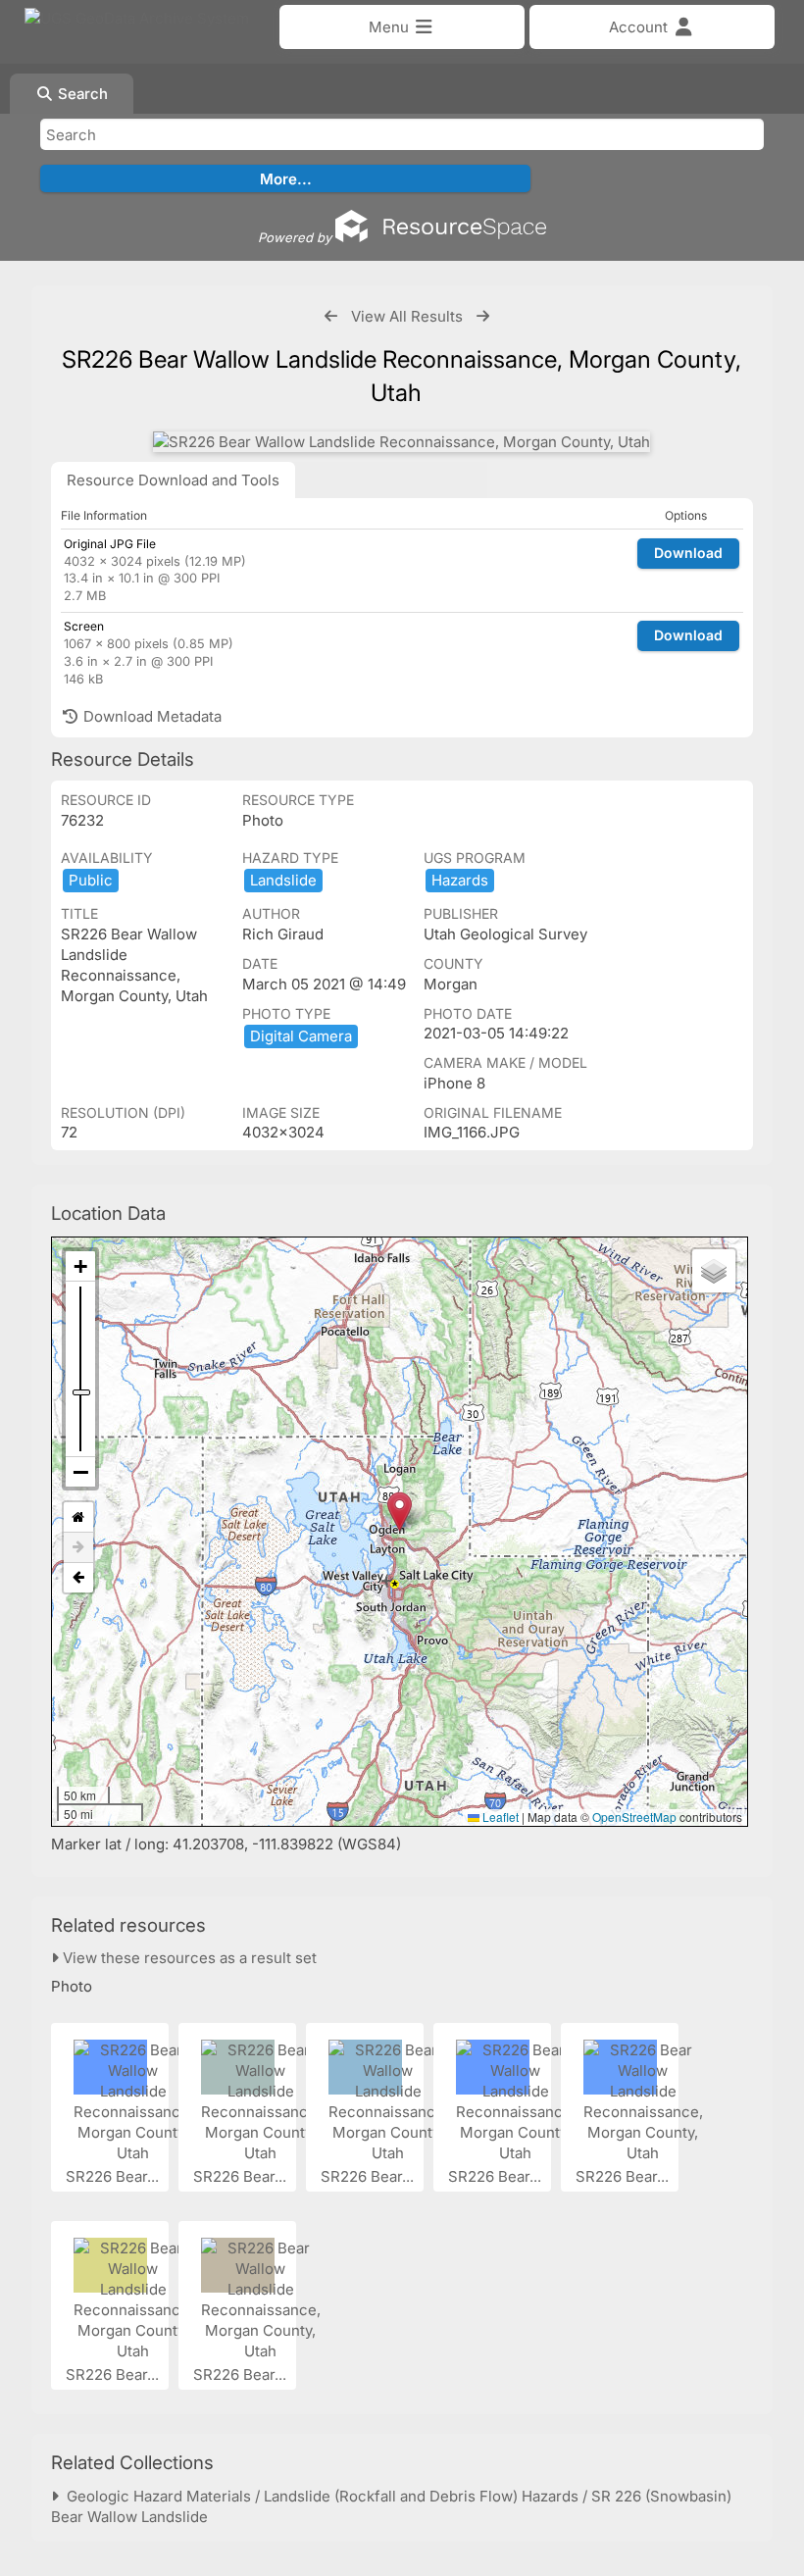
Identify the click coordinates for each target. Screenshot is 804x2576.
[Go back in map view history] (78, 1578)
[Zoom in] (80, 1266)
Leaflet (499, 1817)
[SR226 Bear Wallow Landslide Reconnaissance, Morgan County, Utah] (402, 442)
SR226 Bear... (114, 2176)
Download (688, 553)
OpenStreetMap (634, 1817)
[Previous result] (331, 316)
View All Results (407, 316)
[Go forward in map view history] (78, 1548)
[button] (400, 1512)
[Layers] (714, 1271)
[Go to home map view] (78, 1517)
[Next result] (483, 316)
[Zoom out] (80, 1472)
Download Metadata (151, 716)
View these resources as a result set (188, 1958)
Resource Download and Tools (173, 480)
